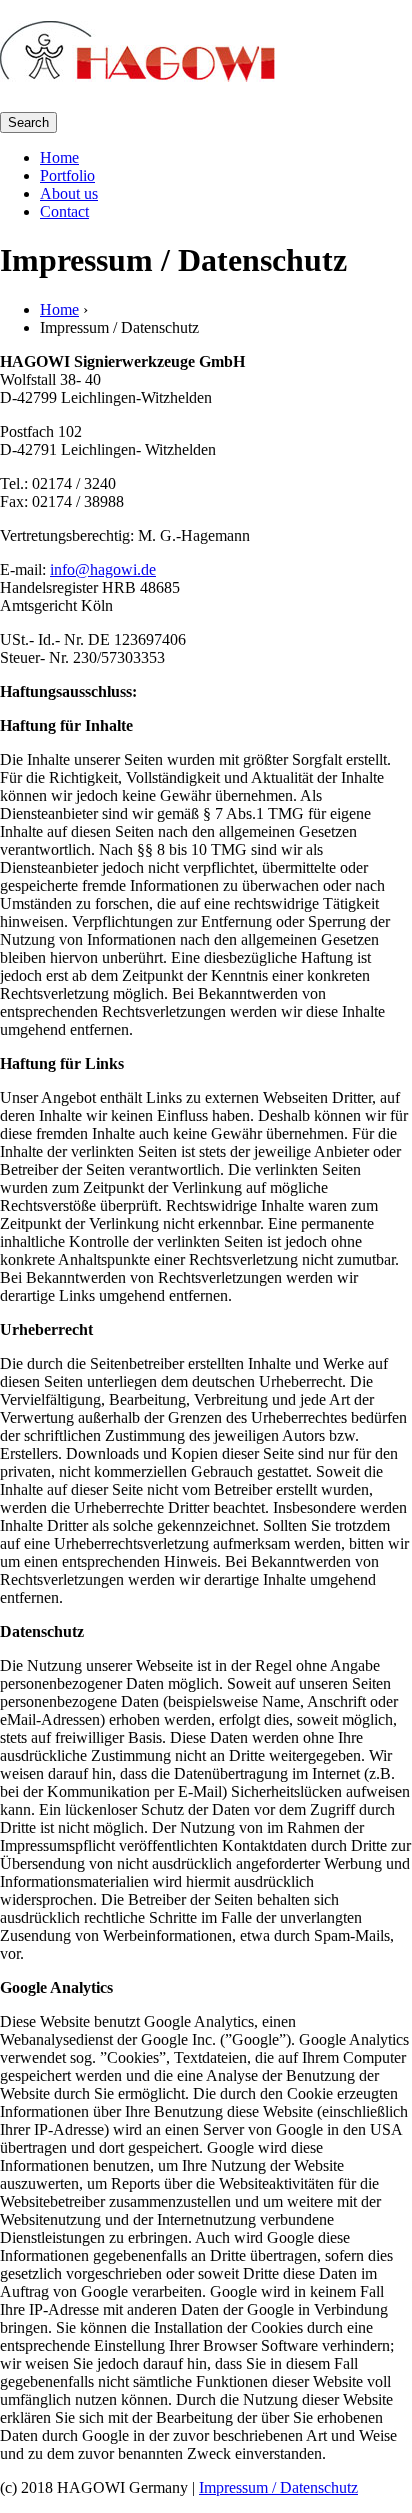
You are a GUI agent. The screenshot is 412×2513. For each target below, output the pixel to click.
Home (59, 157)
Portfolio (67, 175)
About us (69, 193)
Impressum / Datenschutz (278, 2487)
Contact (64, 211)
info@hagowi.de (103, 569)
